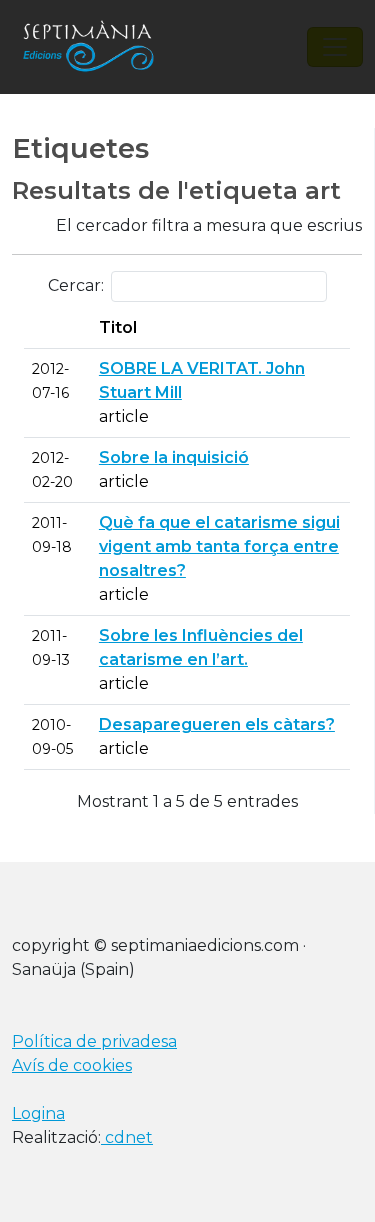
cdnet (127, 1137)
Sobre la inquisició (174, 457)
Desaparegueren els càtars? (217, 724)
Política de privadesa (94, 1041)
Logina (38, 1113)
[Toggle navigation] (335, 47)
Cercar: (76, 285)
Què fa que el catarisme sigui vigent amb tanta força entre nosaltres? (219, 546)
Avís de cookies (72, 1065)
